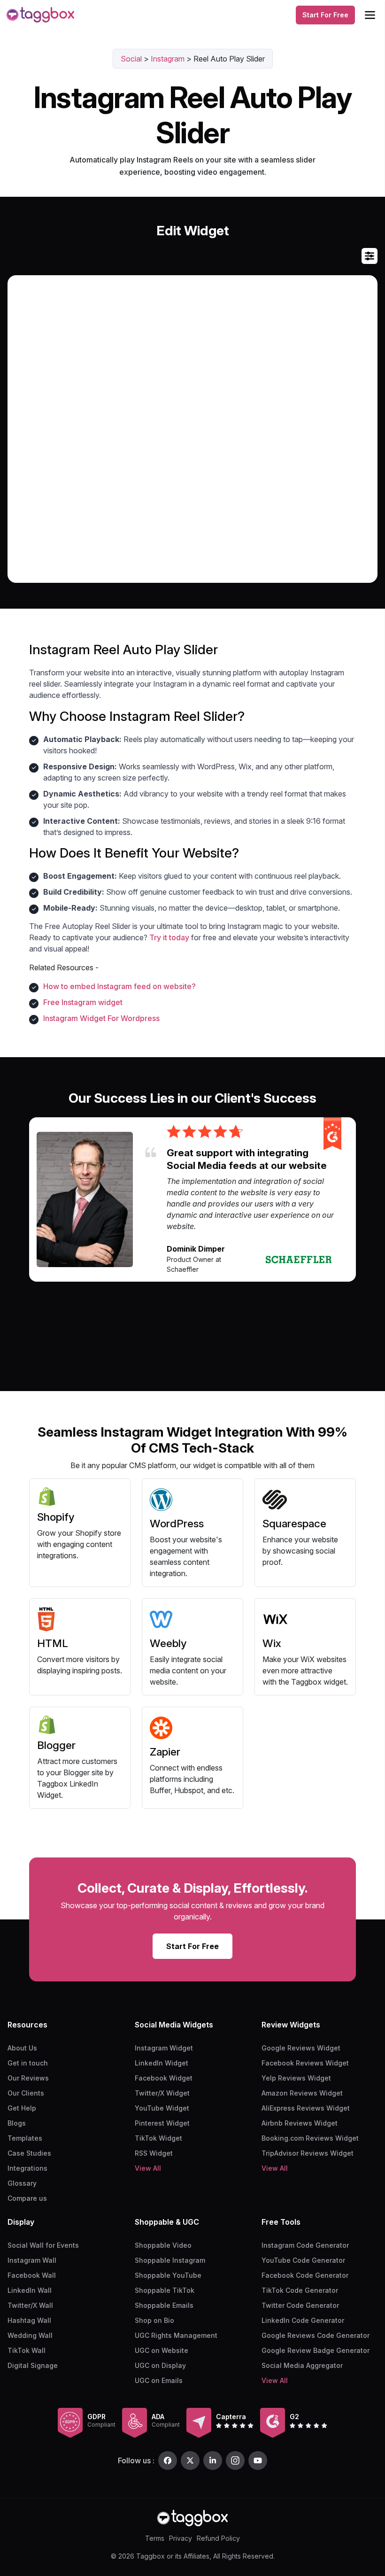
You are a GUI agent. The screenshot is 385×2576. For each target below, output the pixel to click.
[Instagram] (235, 2460)
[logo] (40, 15)
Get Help (22, 2108)
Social (131, 59)
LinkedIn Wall (30, 2290)
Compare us (27, 2198)
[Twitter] (190, 2460)
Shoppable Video (163, 2245)
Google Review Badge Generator (316, 2350)
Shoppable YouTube (168, 2275)
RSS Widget (154, 2153)
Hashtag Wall (29, 2320)
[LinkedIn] (213, 2460)
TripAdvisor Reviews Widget (308, 2153)
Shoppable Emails (164, 2305)
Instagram (168, 59)
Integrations (27, 2168)
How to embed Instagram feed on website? (119, 986)
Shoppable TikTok (165, 2290)
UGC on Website (162, 2350)
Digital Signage (33, 2365)
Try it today (169, 937)
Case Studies (29, 2153)
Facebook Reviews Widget (305, 2063)
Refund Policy (218, 2538)
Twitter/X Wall (30, 2305)
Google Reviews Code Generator (316, 2335)
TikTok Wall (27, 2350)
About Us (22, 2048)
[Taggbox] (192, 2518)
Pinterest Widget (162, 2123)
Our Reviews (28, 2078)
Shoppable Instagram (170, 2260)
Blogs (17, 2123)
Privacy (181, 2538)
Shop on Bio (154, 2320)
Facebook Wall (32, 2275)
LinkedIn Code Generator (303, 2320)
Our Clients (26, 2093)
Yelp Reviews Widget (296, 2078)
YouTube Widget (162, 2108)
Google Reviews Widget (301, 2048)
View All (148, 2168)
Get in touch (28, 2063)
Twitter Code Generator (300, 2305)
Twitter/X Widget (162, 2093)
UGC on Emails (159, 2380)
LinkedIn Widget (162, 2063)
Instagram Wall (32, 2260)
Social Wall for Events (43, 2245)
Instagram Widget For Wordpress (101, 1018)
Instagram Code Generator (305, 2245)
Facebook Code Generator (305, 2275)
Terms (155, 2538)
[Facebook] (168, 2460)
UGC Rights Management (176, 2335)
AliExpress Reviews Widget (306, 2108)
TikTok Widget (158, 2138)
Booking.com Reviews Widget (310, 2138)
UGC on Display (160, 2365)
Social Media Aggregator (302, 2365)
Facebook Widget (164, 2078)
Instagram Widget (164, 2048)
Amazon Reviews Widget (302, 2093)
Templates (25, 2138)
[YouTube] (258, 2460)
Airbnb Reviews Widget (300, 2123)
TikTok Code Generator (300, 2290)
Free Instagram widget (83, 1002)
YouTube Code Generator (303, 2260)
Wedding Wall (30, 2335)
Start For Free (325, 15)
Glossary (22, 2183)
